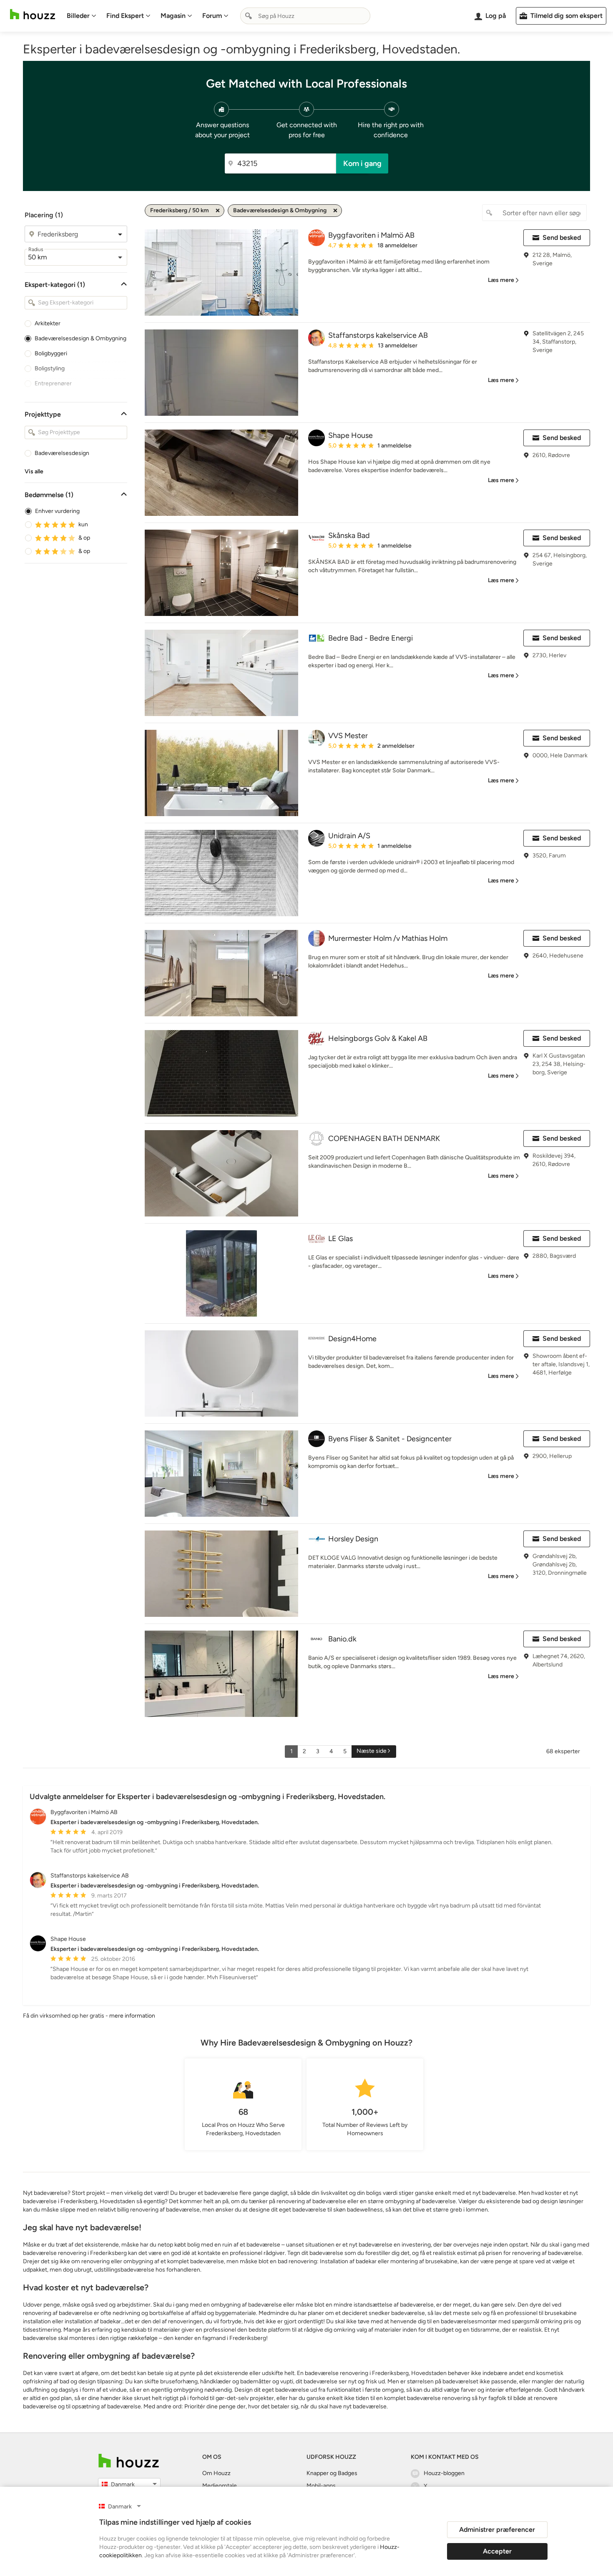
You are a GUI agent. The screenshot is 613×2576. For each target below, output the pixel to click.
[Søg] (249, 16)
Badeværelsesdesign (62, 453)
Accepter (497, 2551)
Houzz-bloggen (444, 2473)
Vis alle (34, 471)
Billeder (78, 16)
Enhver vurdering (57, 511)
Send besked (562, 237)
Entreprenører (53, 383)
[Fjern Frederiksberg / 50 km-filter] (218, 211)
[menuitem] (82, 16)
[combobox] (305, 16)
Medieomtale (220, 2486)
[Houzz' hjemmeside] (33, 14)
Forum (212, 16)
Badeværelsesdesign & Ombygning (80, 338)
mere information (132, 2016)
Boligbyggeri (51, 353)
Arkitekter (48, 323)
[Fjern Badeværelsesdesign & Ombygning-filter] (335, 211)
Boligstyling (50, 368)
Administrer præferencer (497, 2530)
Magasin (173, 16)
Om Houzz (216, 2473)
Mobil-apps (321, 2486)
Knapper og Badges (332, 2473)
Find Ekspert (125, 16)
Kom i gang (362, 163)
